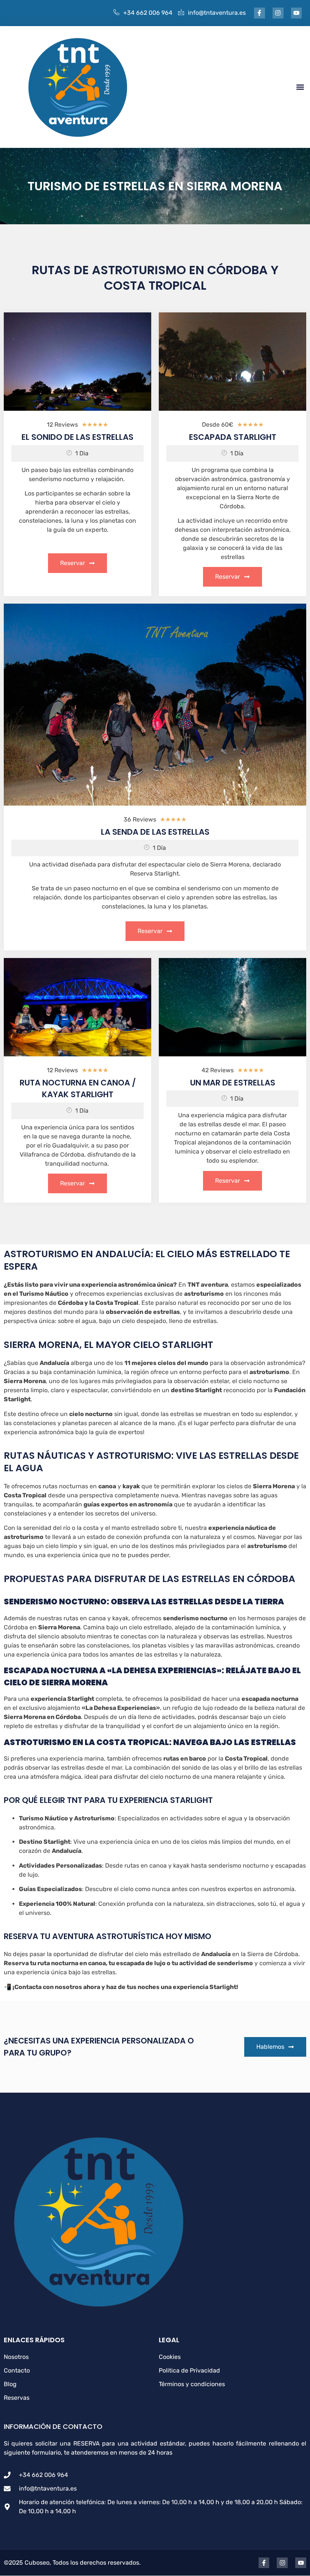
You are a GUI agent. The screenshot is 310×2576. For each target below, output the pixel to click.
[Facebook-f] (260, 13)
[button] (300, 87)
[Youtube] (297, 13)
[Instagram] (278, 13)
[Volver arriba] (297, 2561)
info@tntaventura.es (217, 13)
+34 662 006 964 (148, 13)
